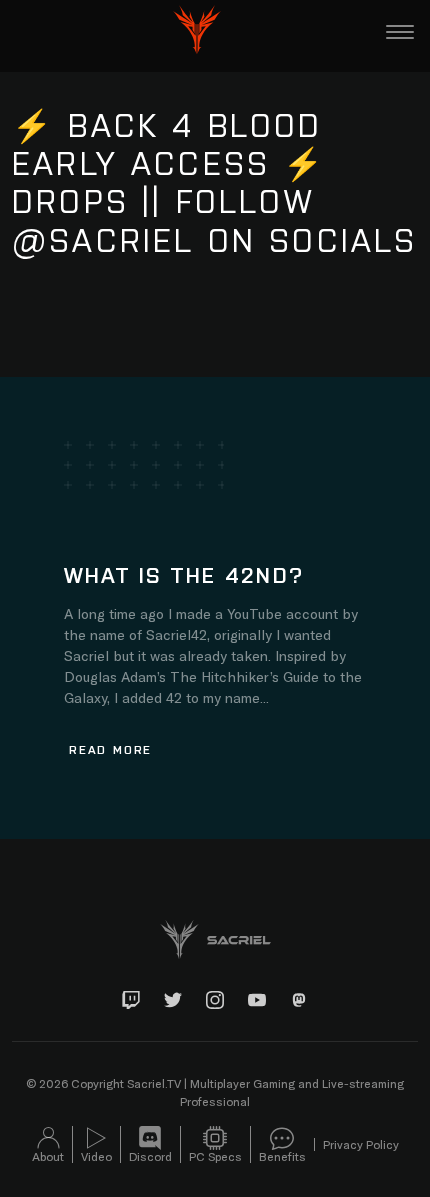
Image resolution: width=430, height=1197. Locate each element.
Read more (110, 749)
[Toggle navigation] (400, 32)
